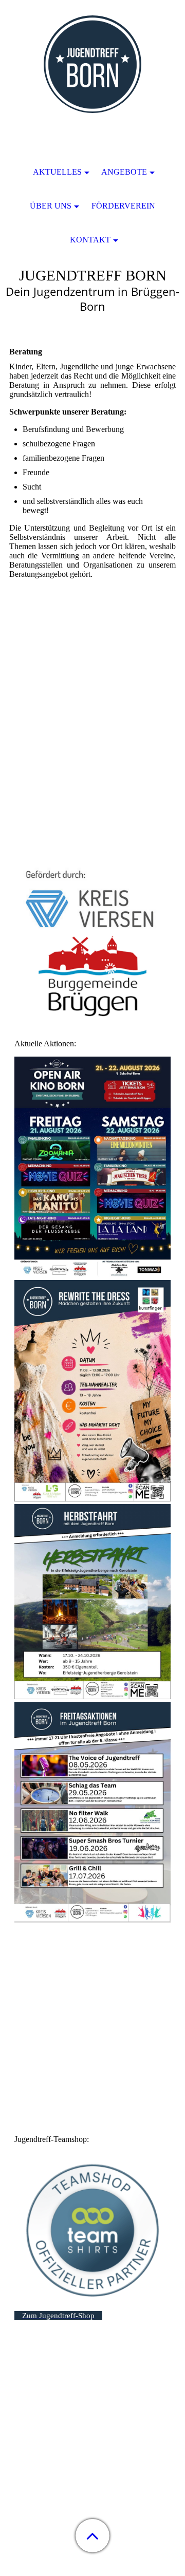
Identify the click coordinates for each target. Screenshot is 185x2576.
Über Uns (51, 206)
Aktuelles (57, 172)
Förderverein (123, 206)
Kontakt (90, 240)
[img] (92, 64)
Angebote (124, 172)
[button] (92, 2536)
